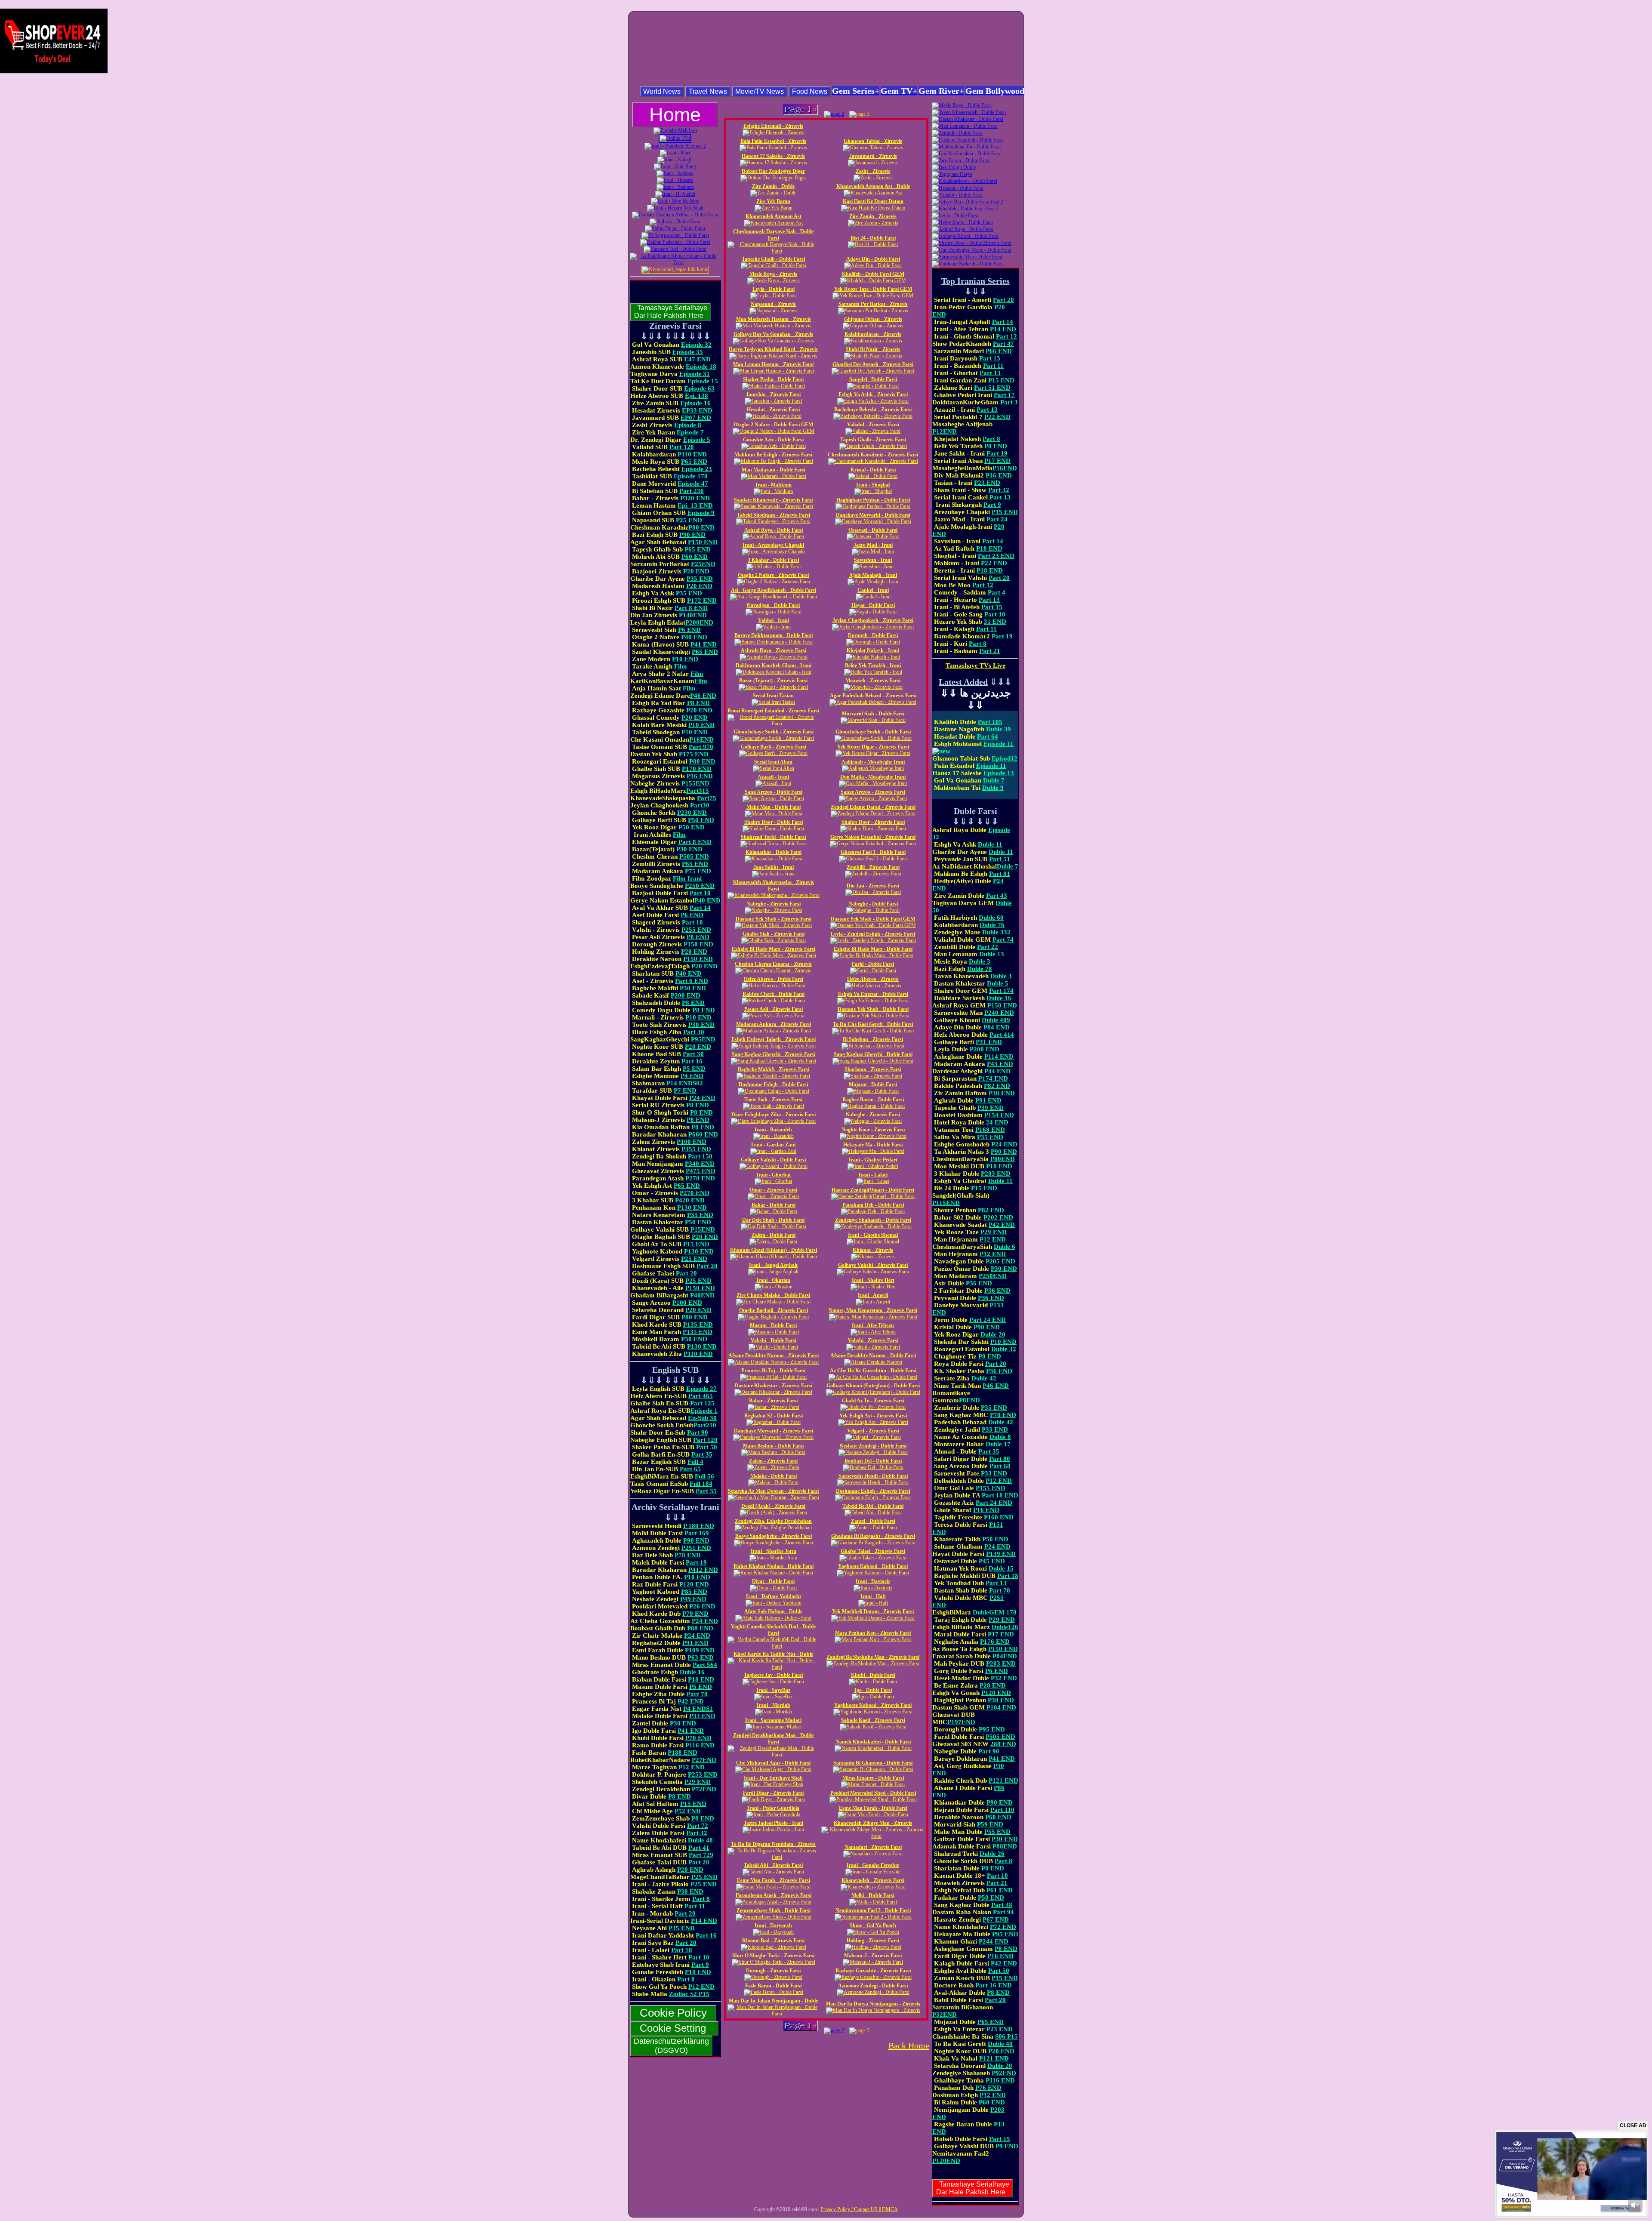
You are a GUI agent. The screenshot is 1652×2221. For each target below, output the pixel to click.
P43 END (1000, 1064)
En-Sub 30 (702, 1418)
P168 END (990, 1130)
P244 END (994, 1941)
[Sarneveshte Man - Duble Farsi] (967, 257)
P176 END (995, 1642)
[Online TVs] (675, 138)
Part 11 (695, 1906)
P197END (961, 1722)
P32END (945, 2015)
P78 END (688, 1555)
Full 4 (695, 1462)
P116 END (700, 1745)
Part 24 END (988, 1320)
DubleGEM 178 (995, 1612)
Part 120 (682, 447)
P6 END (689, 630)
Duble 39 (999, 729)
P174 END (993, 1078)
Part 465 (701, 1396)
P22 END (997, 417)
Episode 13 (999, 773)
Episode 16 (695, 403)
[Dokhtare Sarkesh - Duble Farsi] (968, 264)
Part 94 (1003, 1912)
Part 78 (697, 1694)
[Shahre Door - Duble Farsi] (972, 243)
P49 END (693, 1599)
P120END (946, 2161)
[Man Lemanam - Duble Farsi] (965, 126)
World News (662, 91)
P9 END (1007, 2146)
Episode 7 (690, 432)
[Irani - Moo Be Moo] (675, 201)
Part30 (700, 805)
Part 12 (1006, 336)
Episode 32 (696, 345)
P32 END (1004, 1678)
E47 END (697, 359)
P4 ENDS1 (698, 1709)
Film (681, 666)
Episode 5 (697, 440)
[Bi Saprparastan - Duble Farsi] (675, 235)
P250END (993, 1276)
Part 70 (1000, 1590)
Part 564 (705, 1665)
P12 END (692, 1767)
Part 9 (700, 1965)
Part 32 (697, 1833)
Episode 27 (701, 1389)
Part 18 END (1000, 1495)
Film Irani (687, 878)
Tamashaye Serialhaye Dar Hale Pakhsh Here (670, 312)
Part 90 (698, 1432)
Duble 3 (980, 961)
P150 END (703, 542)
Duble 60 (991, 918)
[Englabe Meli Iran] (675, 130)
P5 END (694, 1069)
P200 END (686, 995)
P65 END (694, 462)
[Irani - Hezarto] (675, 180)
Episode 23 (697, 469)
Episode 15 (703, 381)
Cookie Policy (673, 2013)
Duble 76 (992, 925)
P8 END (698, 703)
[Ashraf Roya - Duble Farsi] (963, 229)
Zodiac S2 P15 (689, 1994)
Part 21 (990, 651)
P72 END (1003, 1927)
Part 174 (1001, 991)
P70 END (698, 1738)
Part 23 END (996, 556)
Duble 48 (700, 1840)
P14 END (704, 1921)
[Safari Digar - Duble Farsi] (675, 228)
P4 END (692, 1076)
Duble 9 (993, 788)
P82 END (997, 1086)
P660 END (703, 1134)
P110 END (692, 454)
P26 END (702, 1606)
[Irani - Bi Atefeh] (675, 194)
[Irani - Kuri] (675, 153)
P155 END (991, 1488)
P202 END (998, 1217)
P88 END (700, 1628)
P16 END (700, 776)
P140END (693, 615)
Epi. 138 (697, 396)
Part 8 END (691, 608)
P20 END (696, 571)
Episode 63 (699, 388)
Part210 (705, 1425)
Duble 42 (984, 1378)
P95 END (992, 1729)
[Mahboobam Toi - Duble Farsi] (966, 147)
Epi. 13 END (695, 505)
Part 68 (1000, 1466)
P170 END (697, 769)
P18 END (701, 1679)
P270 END (700, 1178)
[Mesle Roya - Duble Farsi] (962, 105)
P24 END (702, 1098)
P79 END (695, 1614)
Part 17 (1004, 395)
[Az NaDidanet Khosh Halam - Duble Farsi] (675, 262)
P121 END (1003, 1780)
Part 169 (697, 1533)
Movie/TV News (760, 91)
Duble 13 (992, 954)
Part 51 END (992, 388)
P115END (946, 1203)
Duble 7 (994, 780)
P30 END (689, 849)
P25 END (689, 520)
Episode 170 (691, 476)
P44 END (997, 1071)
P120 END (694, 1584)
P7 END (685, 1090)
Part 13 (990, 358)
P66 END (999, 351)
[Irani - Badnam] (675, 187)
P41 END (704, 644)
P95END (703, 1039)
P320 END (695, 498)
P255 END (696, 930)
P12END (945, 431)
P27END (704, 1760)
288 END (1003, 1744)
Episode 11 (991, 766)
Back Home (909, 2045)
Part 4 (997, 592)
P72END (704, 1789)
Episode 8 (688, 425)
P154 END (999, 1115)
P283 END (996, 1174)
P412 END (703, 1570)
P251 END (696, 1548)
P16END (701, 739)
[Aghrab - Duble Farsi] (675, 222)
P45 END (992, 1561)
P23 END (987, 483)
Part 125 (702, 1403)
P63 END (701, 1657)
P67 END (996, 1919)
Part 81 (1000, 874)
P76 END (988, 2088)
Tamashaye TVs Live (975, 665)
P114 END (999, 1057)
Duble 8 (1000, 1437)
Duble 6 (1005, 1247)
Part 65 (690, 1469)
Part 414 (1002, 1035)
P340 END (700, 1164)
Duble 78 (980, 969)
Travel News (708, 91)
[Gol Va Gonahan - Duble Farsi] (967, 154)
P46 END (703, 696)
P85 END (694, 1592)
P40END (702, 1295)
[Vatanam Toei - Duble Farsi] (675, 249)
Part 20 (707, 1266)
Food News (810, 91)
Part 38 (1002, 1905)
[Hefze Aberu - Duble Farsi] (962, 222)
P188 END (683, 1753)
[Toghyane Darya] (952, 174)
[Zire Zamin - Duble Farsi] (961, 160)
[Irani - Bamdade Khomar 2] (675, 146)
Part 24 (997, 519)
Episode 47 (693, 484)
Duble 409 (996, 1020)
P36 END (979, 1283)
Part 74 (1003, 940)
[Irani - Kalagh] (675, 160)
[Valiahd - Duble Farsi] (957, 195)
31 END (995, 622)
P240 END (999, 1013)
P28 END (993, 1685)
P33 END (702, 1716)
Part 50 (707, 1447)
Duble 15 (1001, 1568)
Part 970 (701, 747)
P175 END (694, 754)
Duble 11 (990, 844)
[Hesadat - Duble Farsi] (958, 188)
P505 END (694, 856)
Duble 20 (993, 1334)
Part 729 (701, 1855)
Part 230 (692, 491)
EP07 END (696, 418)
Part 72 (698, 1826)
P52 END (688, 1811)
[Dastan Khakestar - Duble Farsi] (968, 119)
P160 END (999, 1517)
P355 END (696, 1149)
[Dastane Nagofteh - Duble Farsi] (968, 140)
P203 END (1001, 1663)
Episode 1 (704, 1411)
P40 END (694, 637)
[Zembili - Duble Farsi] (957, 133)
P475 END (701, 1171)
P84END (1005, 1656)
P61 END (1000, 1890)
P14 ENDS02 (685, 1083)
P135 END (698, 1325)
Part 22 (988, 947)
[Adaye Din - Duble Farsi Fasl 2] (968, 202)
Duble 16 (692, 1672)
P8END (969, 1400)
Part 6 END (692, 981)
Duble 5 (998, 983)
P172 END (702, 601)
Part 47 (1003, 344)
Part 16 (692, 1061)
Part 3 (1009, 402)
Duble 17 (998, 1444)
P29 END (698, 1782)
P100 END (692, 1142)
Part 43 (997, 896)
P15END (703, 1229)
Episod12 (1005, 758)
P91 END (695, 1643)
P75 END (698, 871)
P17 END (997, 461)
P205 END (1000, 1261)
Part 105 (990, 722)
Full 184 (701, 1484)
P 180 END (699, 1526)
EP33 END (697, 410)
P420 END (690, 1200)
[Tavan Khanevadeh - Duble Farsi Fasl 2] (969, 112)
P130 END (692, 1208)
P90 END (692, 535)
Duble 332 (996, 932)
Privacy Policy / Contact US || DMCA (859, 2209)
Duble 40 (1000, 2044)
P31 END (989, 1042)
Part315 (698, 791)
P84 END (997, 1027)
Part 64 (988, 736)
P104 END (1000, 1707)
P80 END (701, 527)
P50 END (701, 820)
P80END (1003, 1159)
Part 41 (699, 1848)
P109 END (700, 1650)
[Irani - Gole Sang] (675, 166)
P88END (1005, 1846)
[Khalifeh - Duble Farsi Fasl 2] (965, 209)
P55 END (997, 1832)
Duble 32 (1004, 1349)
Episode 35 (688, 352)
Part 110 (1002, 1810)
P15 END (696, 1244)
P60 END (695, 557)
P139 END (1001, 1554)
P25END (703, 564)
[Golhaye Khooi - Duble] (965, 236)
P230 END (692, 813)
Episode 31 (695, 374)
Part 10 (700, 893)
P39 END (991, 1108)
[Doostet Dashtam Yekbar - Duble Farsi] (675, 215)
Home (675, 115)
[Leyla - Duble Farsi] (955, 216)
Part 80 (1000, 1459)
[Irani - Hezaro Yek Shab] (675, 208)
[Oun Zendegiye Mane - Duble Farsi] (972, 250)
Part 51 (1000, 859)
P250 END (700, 886)
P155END (695, 783)
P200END (699, 622)
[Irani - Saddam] (675, 173)
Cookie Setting (674, 2028)
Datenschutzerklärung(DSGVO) (671, 2046)
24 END (997, 1122)
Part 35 (702, 1454)
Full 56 (704, 1476)
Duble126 (1005, 1627)
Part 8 (701, 1899)
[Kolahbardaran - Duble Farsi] (965, 181)
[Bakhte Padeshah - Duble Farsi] (675, 242)
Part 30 (694, 1032)
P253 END (703, 1774)
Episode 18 (701, 367)
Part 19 (696, 1562)
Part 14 (700, 908)
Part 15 (992, 607)
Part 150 (700, 1156)
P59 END (990, 1824)
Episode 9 (701, 513)
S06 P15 (1006, 2036)
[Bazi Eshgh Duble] (954, 167)
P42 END (691, 1701)
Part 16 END (994, 1985)
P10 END (685, 659)
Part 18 (682, 1950)
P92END (1004, 2073)
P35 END (700, 579)
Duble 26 (992, 1854)
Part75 (707, 798)
